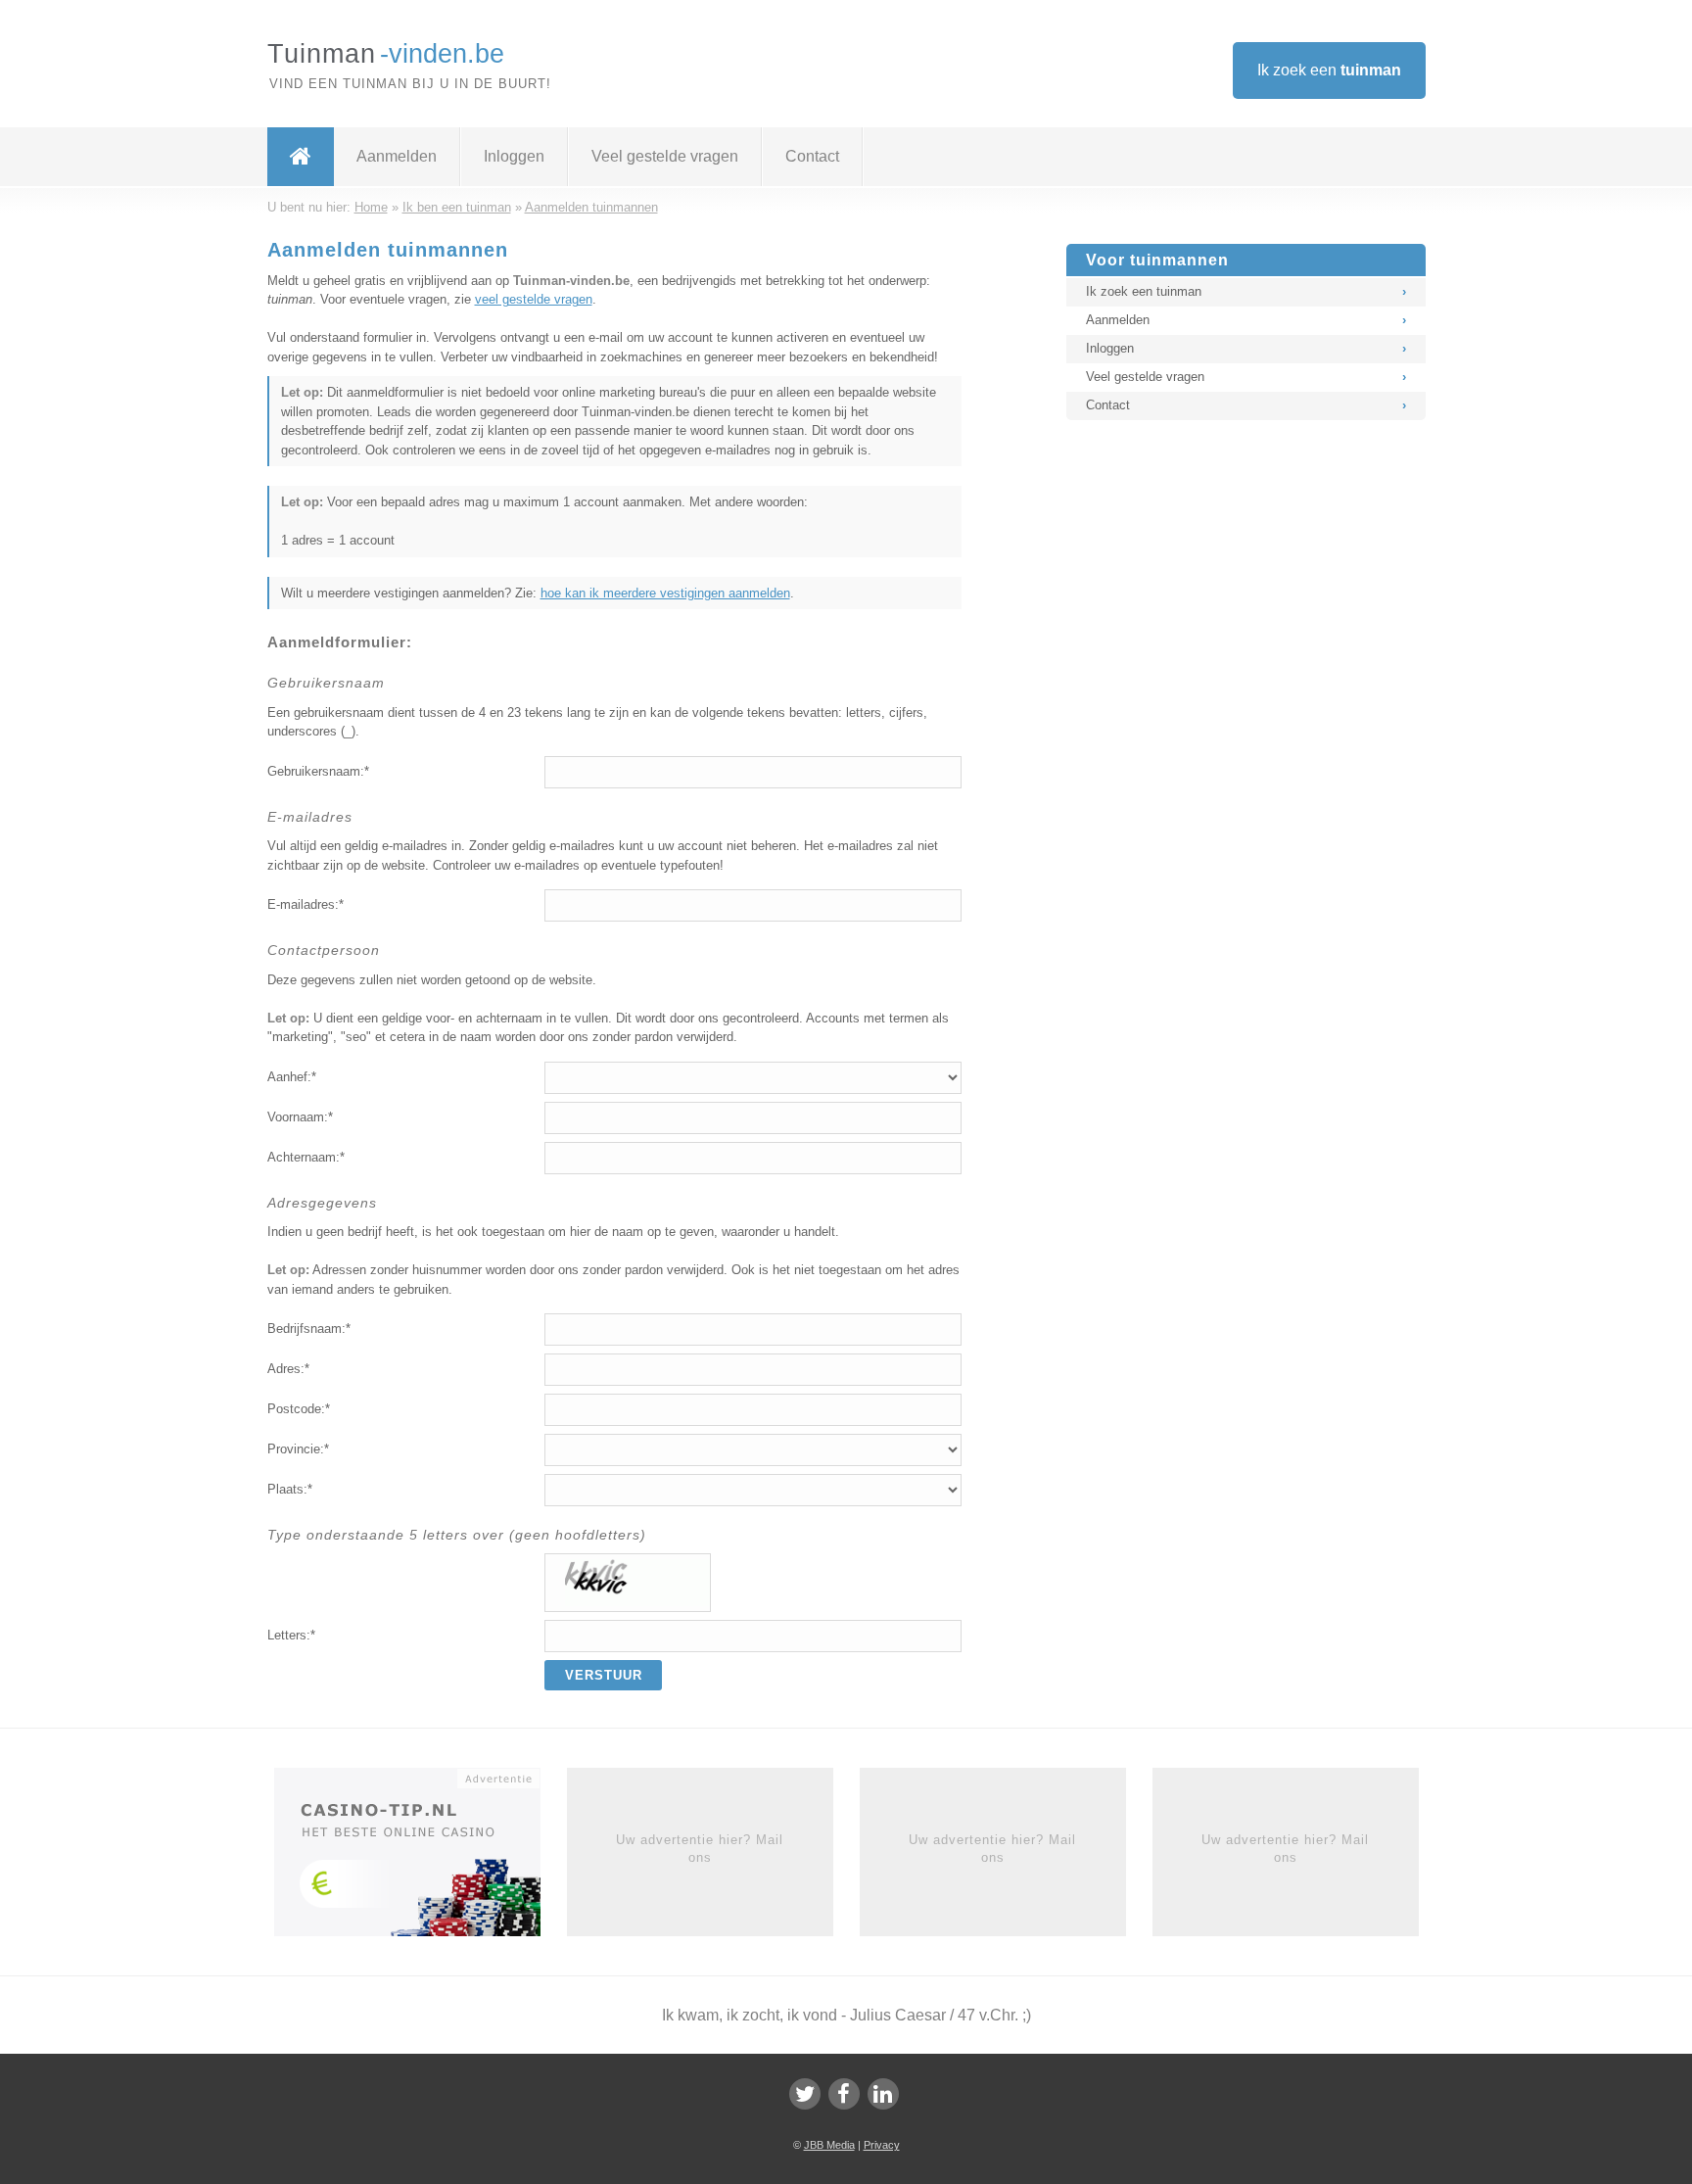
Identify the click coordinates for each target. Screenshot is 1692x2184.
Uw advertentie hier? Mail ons (700, 1849)
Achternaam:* (306, 1157)
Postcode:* (299, 1409)
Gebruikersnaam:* (318, 771)
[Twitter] (805, 2094)
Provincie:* (298, 1449)
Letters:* (291, 1635)
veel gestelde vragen (534, 299)
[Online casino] (421, 1858)
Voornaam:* (300, 1117)
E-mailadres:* (305, 904)
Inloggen (514, 156)
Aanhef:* (292, 1077)
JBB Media (829, 2145)
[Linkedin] (883, 2094)
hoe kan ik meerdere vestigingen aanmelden (665, 593)
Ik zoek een (1329, 70)
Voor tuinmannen (1157, 260)
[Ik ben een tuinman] (301, 157)
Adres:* (288, 1369)
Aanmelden (397, 156)
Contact (812, 156)
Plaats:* (290, 1489)
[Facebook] (844, 2094)
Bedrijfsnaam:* (309, 1329)
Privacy (882, 2145)
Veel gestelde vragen (665, 156)
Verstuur (604, 1675)
